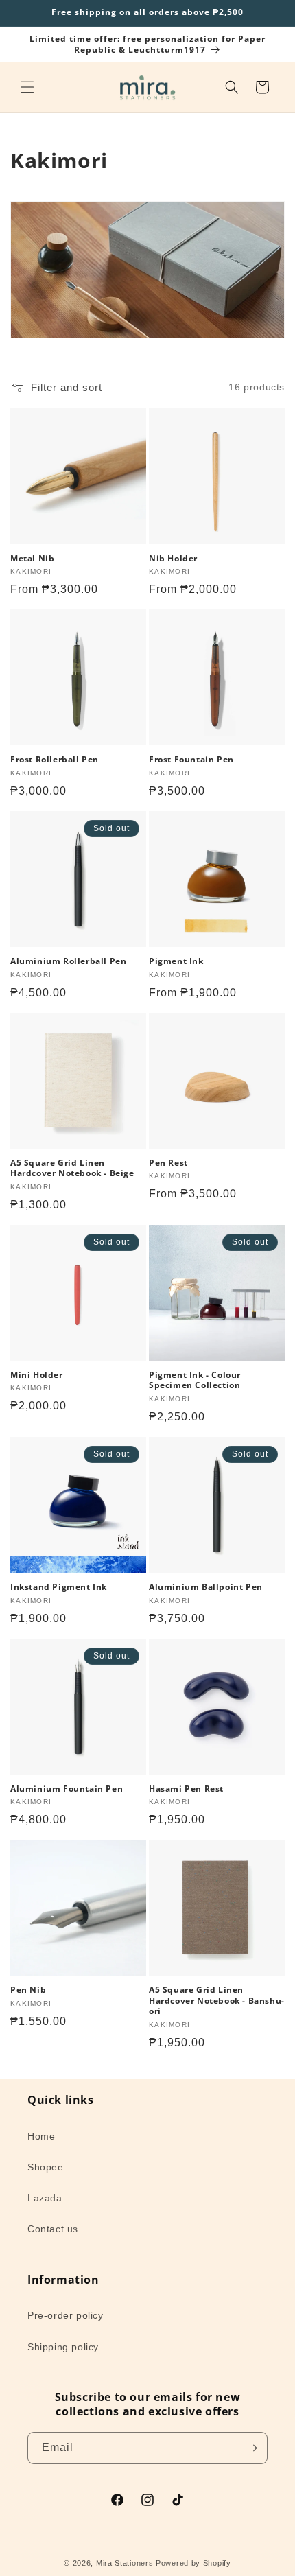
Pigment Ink (176, 961)
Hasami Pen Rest (186, 1789)
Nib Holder (173, 559)
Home (41, 2136)
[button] (27, 87)
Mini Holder (37, 1375)
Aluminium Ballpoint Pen (206, 1587)
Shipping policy (63, 2347)
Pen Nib (28, 1990)
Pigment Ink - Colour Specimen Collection (195, 1380)
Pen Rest (168, 1163)
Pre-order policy (66, 2315)
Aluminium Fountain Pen (67, 1789)
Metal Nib (32, 559)
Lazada (45, 2198)
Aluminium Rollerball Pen (68, 961)
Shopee (46, 2167)
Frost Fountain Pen (191, 760)
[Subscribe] (252, 2448)
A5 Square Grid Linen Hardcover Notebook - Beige (72, 1168)
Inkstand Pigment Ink (59, 1587)
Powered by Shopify (193, 2563)
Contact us (53, 2229)
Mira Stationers (125, 2563)
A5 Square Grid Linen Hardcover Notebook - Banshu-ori (217, 2001)
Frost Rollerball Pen (55, 760)
